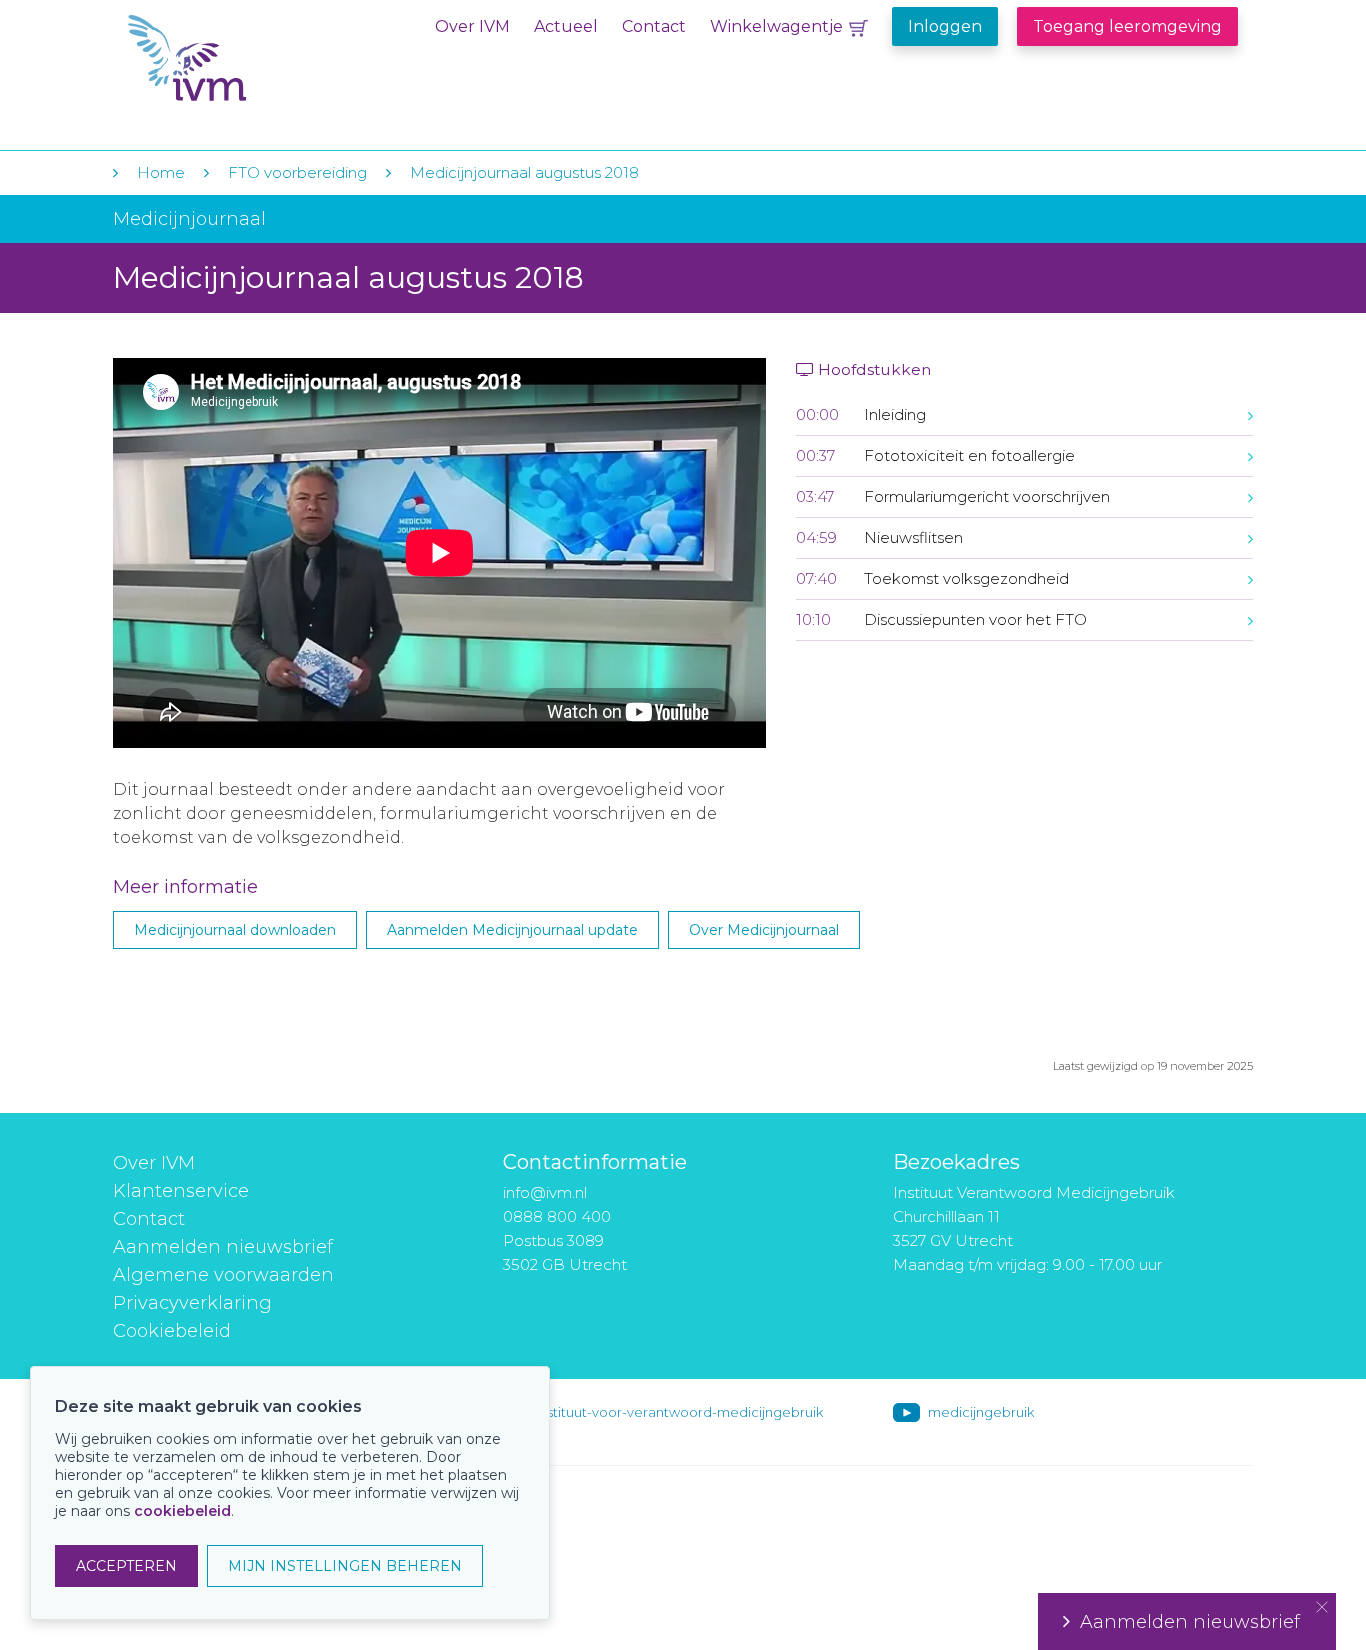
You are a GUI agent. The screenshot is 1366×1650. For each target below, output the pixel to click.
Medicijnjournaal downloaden (235, 930)
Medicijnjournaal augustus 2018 (524, 172)
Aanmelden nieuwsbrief (223, 1247)
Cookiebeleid (172, 1331)
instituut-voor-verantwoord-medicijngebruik (680, 1412)
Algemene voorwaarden (223, 1275)
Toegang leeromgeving (1127, 26)
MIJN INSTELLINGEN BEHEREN (345, 1566)
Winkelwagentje (776, 26)
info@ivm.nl (545, 1192)
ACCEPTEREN (126, 1566)
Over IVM (472, 26)
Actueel (566, 26)
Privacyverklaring (192, 1303)
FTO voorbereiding (299, 172)
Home (161, 172)
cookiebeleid (182, 1511)
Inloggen (945, 26)
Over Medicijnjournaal (764, 930)
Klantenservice (181, 1191)
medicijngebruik (981, 1412)
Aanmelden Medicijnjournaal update (512, 930)
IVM (250, 58)
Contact (654, 26)
